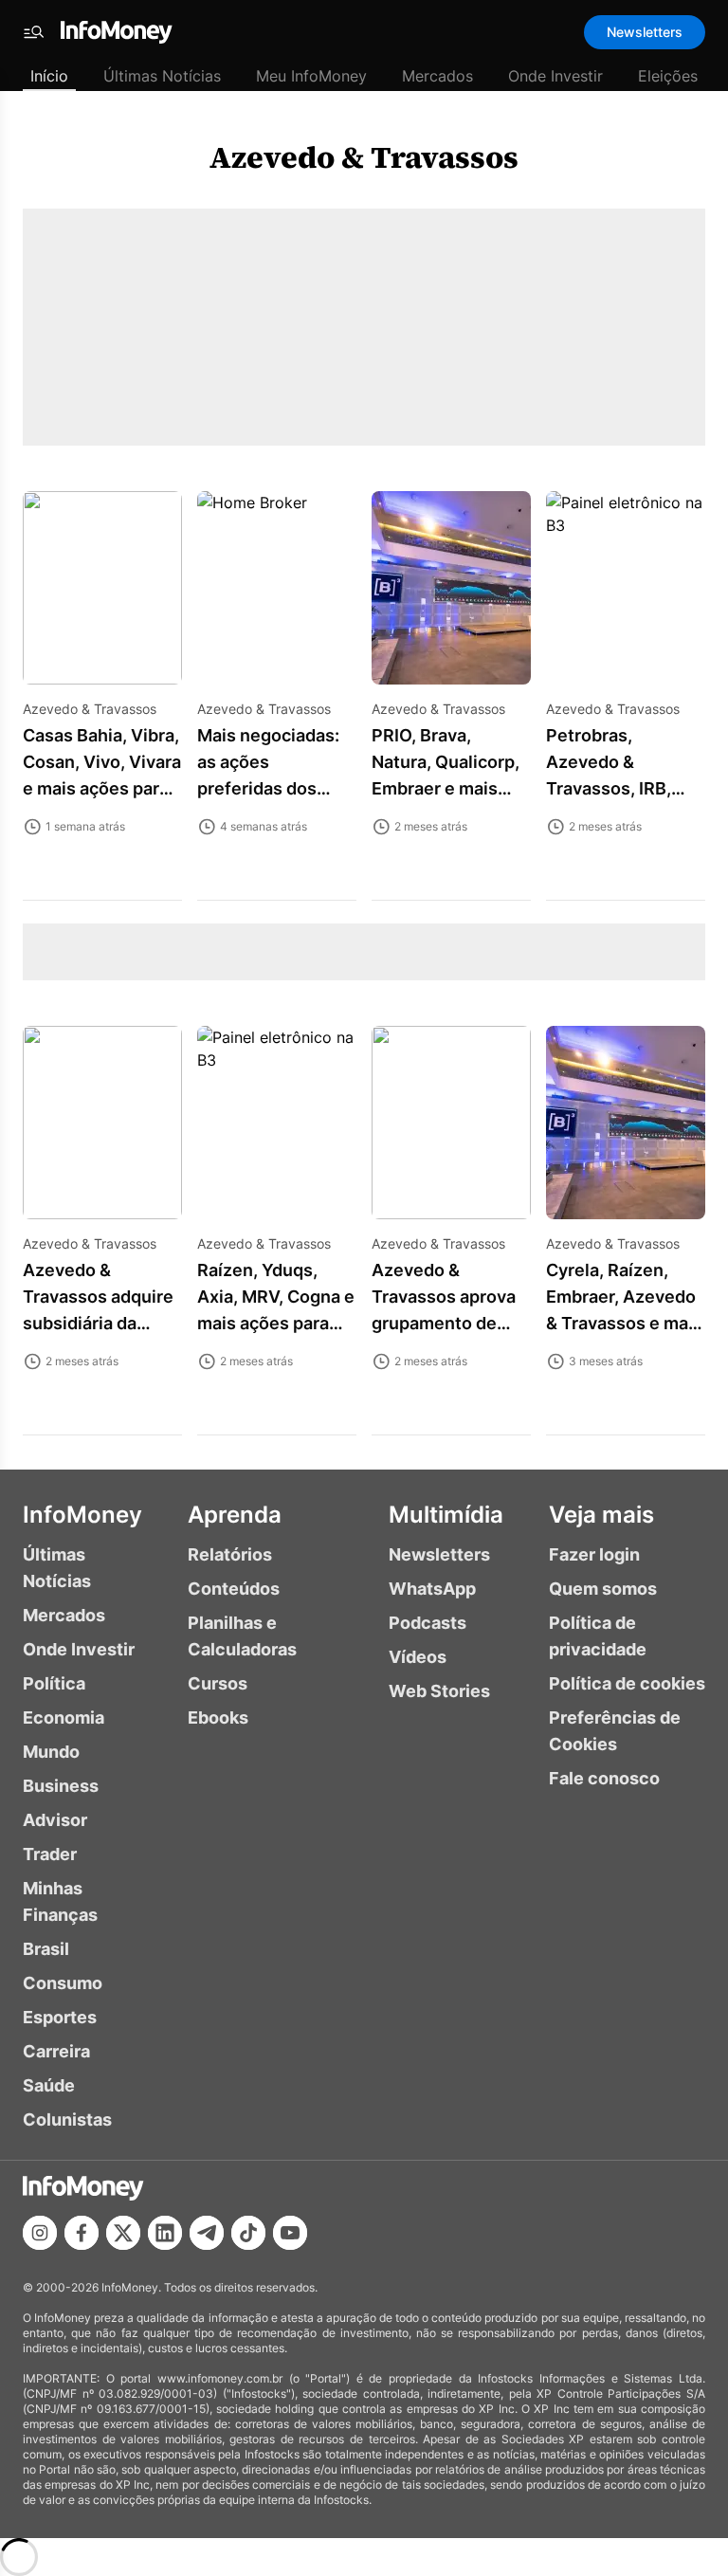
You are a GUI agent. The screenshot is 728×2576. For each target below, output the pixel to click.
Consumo (63, 1983)
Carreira (56, 2051)
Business (61, 1786)
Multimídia (446, 1515)
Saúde (49, 2085)
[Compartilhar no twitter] (123, 2233)
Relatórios (230, 1554)
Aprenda (235, 1515)
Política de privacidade (598, 1636)
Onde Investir (555, 76)
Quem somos (603, 1589)
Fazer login (594, 1554)
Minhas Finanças (60, 1901)
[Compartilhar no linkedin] (165, 2233)
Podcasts (428, 1623)
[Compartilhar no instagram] (40, 2233)
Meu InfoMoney (311, 76)
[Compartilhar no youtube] (290, 2233)
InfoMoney (82, 1515)
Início (49, 76)
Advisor (55, 1820)
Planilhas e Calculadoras (242, 1636)
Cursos (218, 1683)
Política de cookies (627, 1683)
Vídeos (418, 1657)
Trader (50, 1854)
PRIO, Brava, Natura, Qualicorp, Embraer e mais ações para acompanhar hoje (446, 788)
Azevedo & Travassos (364, 157)
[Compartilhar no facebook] (82, 2233)
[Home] (117, 32)
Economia (64, 1717)
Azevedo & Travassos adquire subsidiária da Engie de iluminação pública (99, 1323)
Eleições (668, 76)
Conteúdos (234, 1589)
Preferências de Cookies (615, 1731)
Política (54, 1683)
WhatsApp (432, 1589)
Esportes (60, 2017)
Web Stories (439, 1691)
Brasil (46, 1949)
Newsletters (645, 32)
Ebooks (218, 1717)
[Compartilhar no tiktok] (248, 2233)
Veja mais (601, 1515)
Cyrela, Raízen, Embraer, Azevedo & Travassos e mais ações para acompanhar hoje (624, 1323)
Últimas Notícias (162, 76)
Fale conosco (604, 1778)
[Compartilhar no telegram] (207, 2233)
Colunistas (67, 2119)
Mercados (437, 76)
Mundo (51, 1752)
